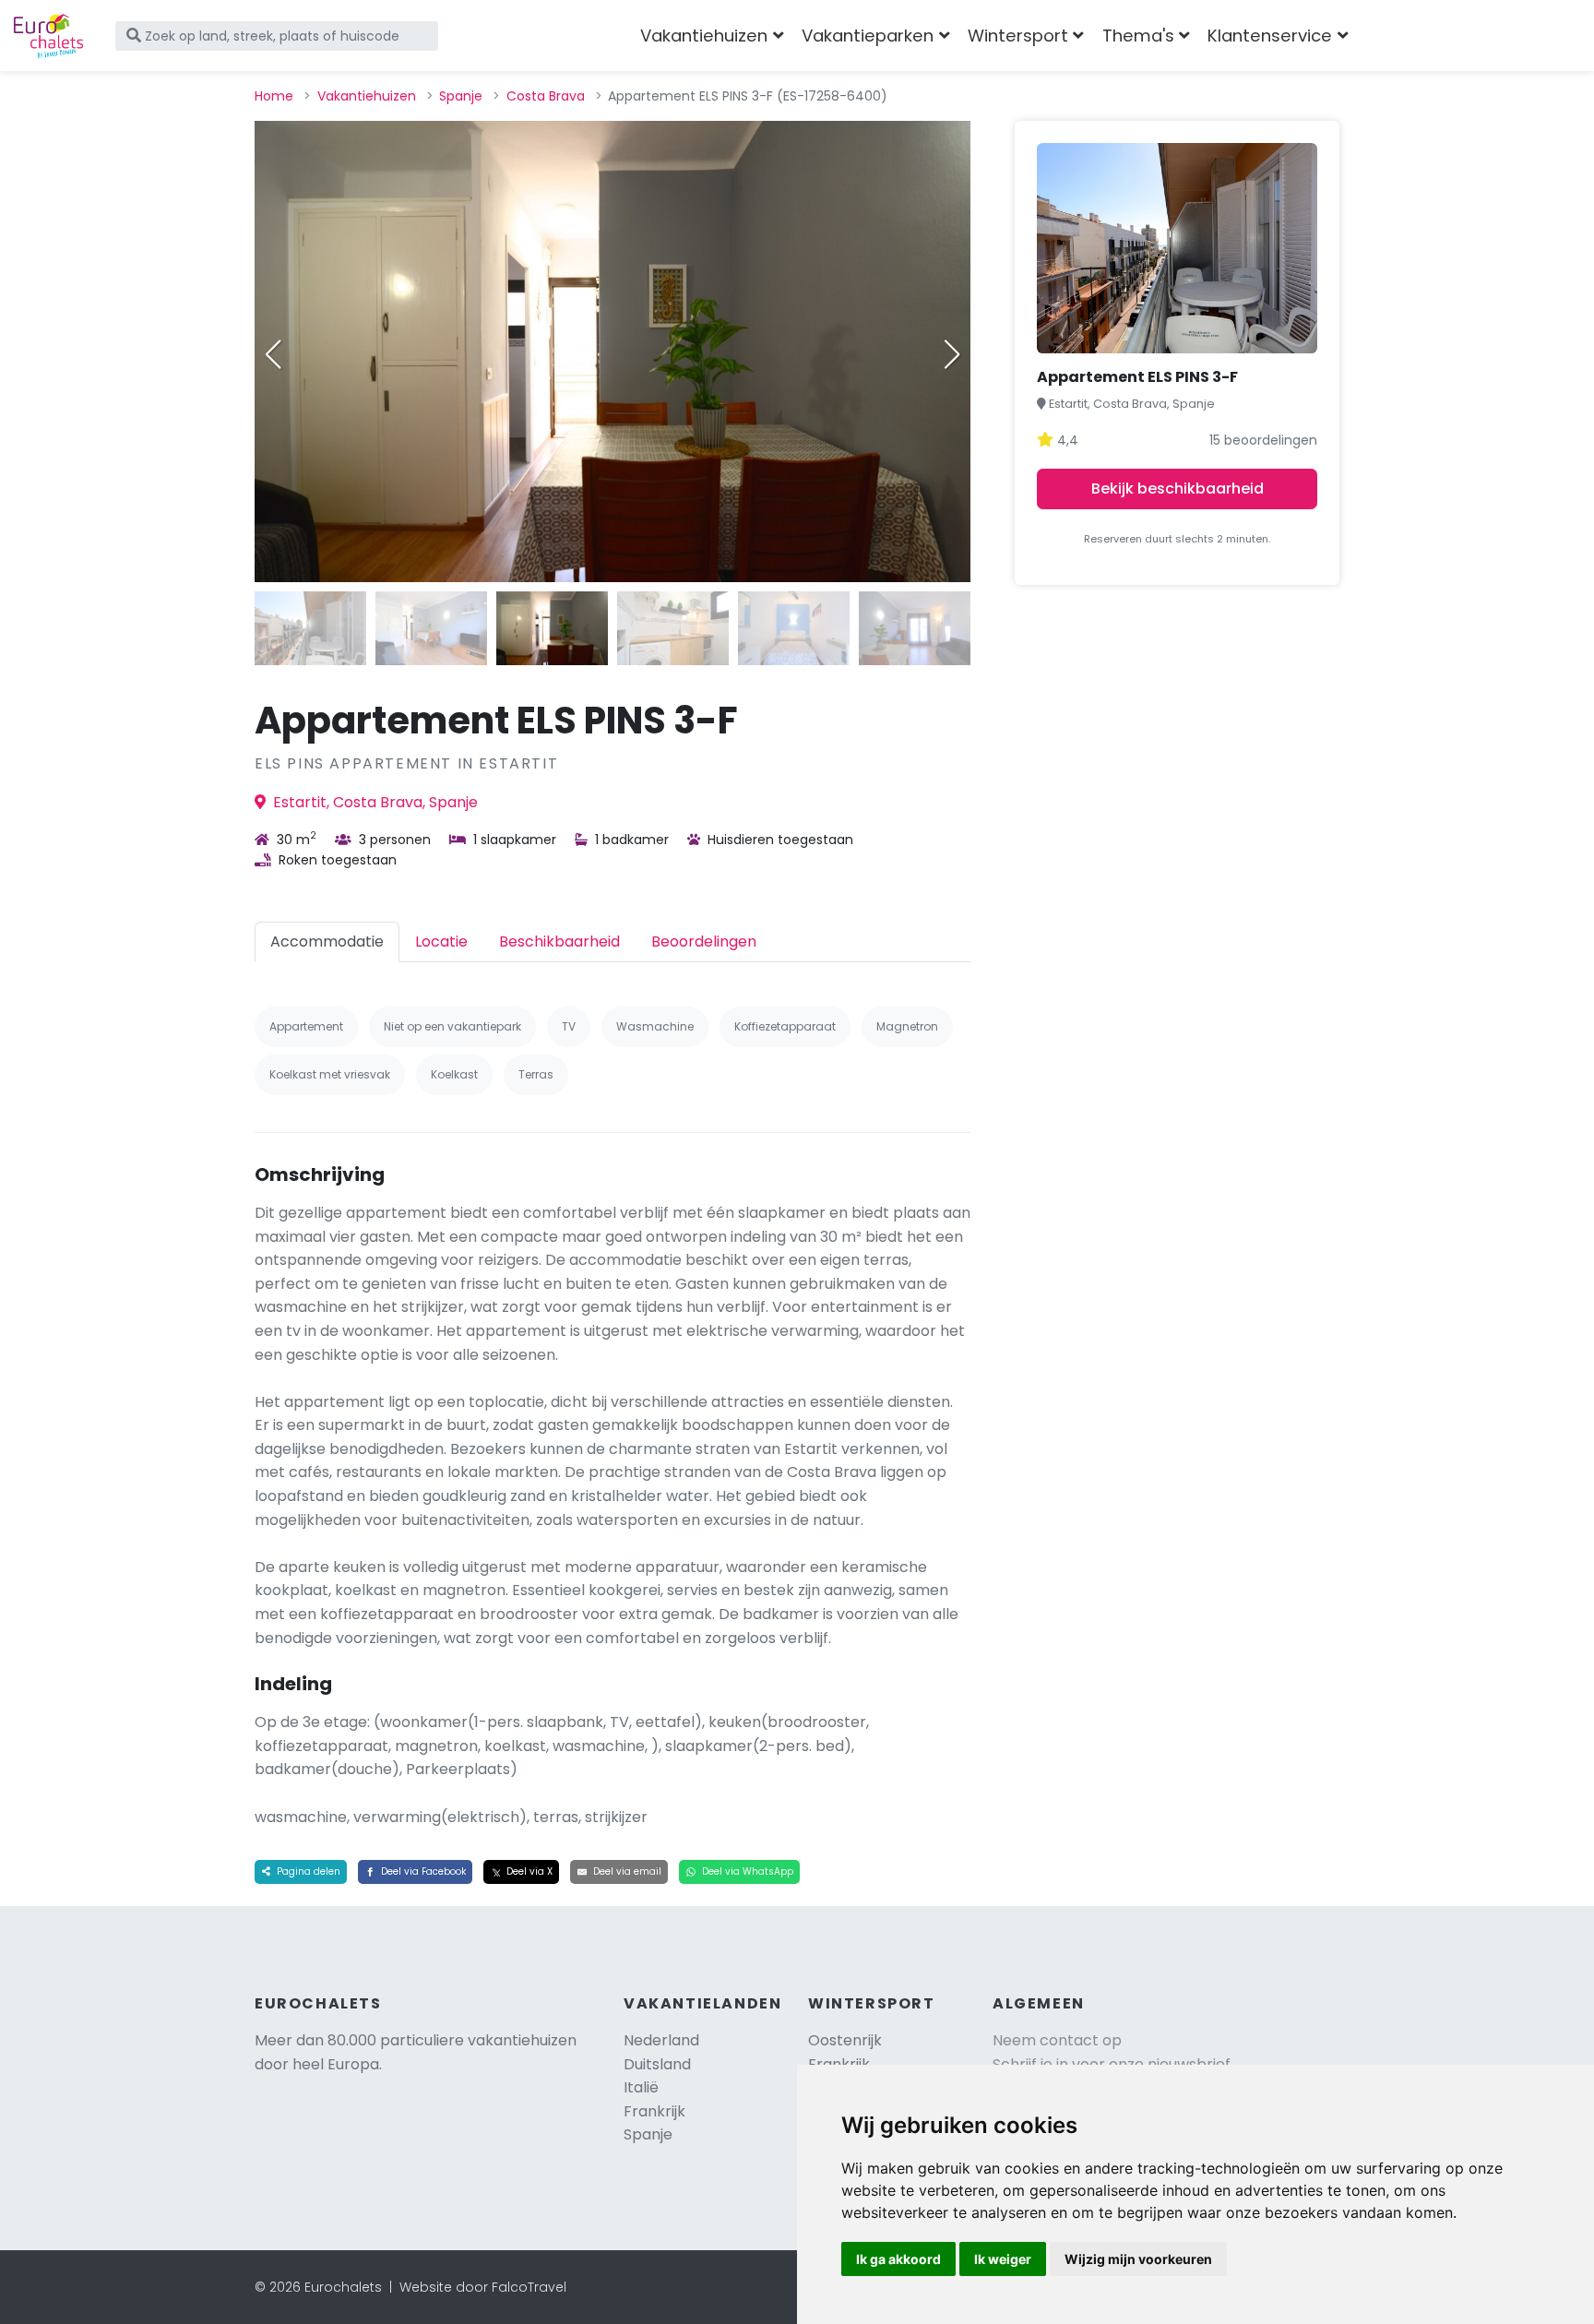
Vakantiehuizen (367, 96)
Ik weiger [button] (1003, 2259)
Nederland (661, 2040)
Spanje (461, 96)
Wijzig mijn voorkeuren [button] (1138, 2259)
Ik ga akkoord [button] (898, 2259)
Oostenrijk (845, 2040)
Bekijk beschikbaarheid (1178, 489)
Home (274, 96)
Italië (641, 2087)
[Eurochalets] (48, 36)
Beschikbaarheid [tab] (559, 942)
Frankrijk (654, 2111)
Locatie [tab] (441, 942)
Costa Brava (546, 96)
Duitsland (657, 2064)
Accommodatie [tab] (327, 942)
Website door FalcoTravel (483, 2287)
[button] (952, 354)
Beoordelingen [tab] (704, 942)
